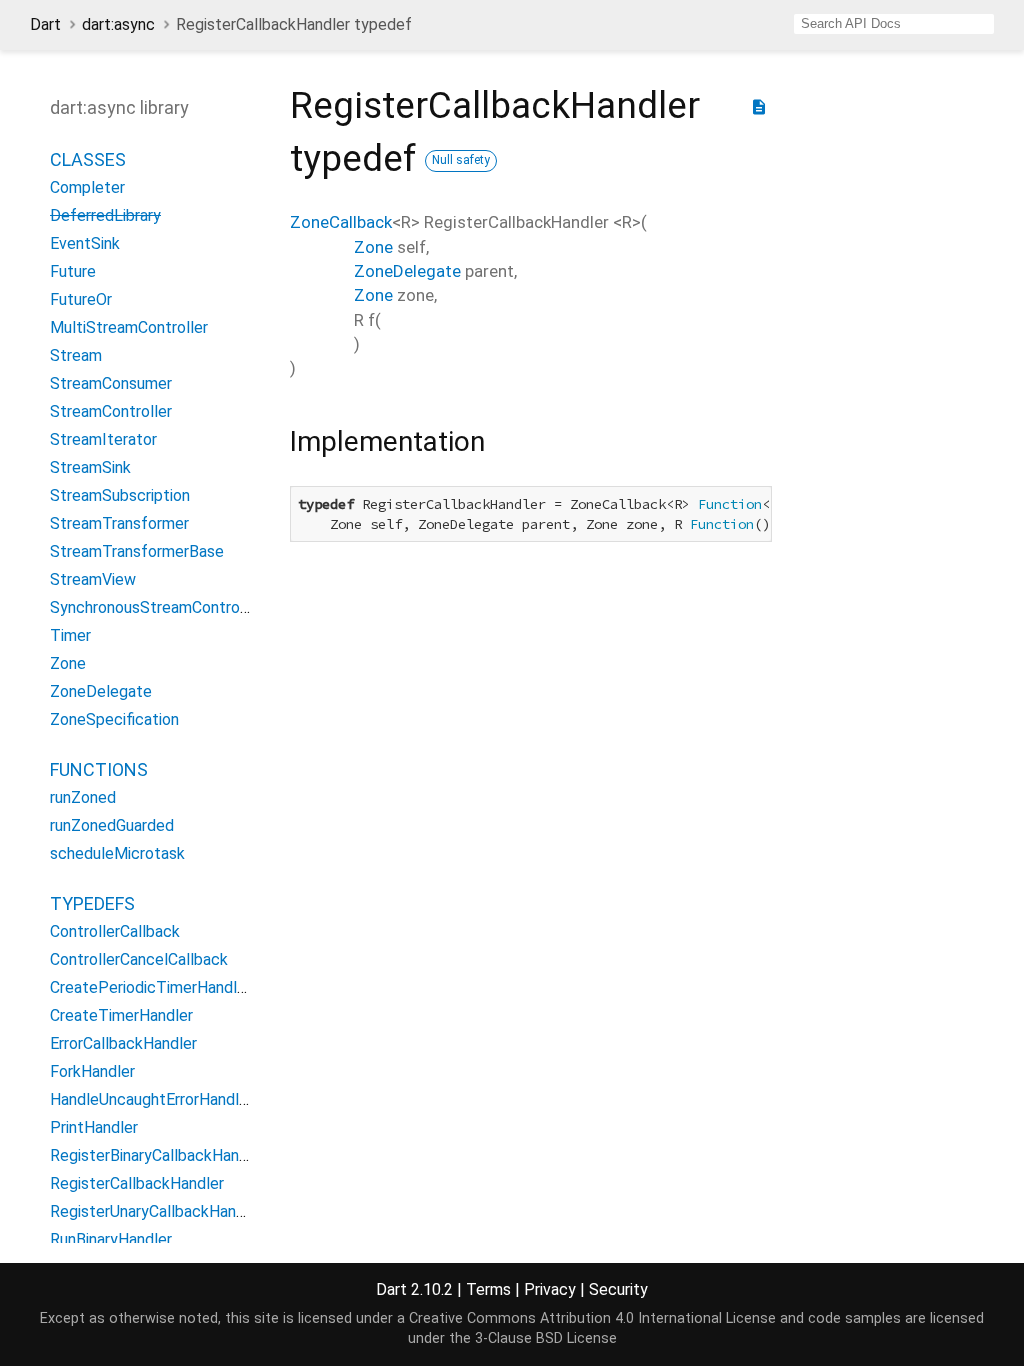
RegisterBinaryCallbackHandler (158, 1155)
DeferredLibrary (105, 215)
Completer (87, 187)
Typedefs (92, 903)
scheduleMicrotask (117, 853)
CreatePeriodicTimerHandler (150, 987)
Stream (76, 355)
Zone (68, 663)
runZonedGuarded (112, 825)
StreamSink (90, 467)
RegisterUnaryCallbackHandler (156, 1211)
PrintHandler (94, 1127)
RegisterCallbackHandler (137, 1183)
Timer (70, 635)
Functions (99, 769)
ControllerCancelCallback (139, 959)
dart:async (118, 24)
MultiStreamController (129, 327)
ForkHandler (92, 1071)
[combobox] (894, 24)
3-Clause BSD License (546, 1338)
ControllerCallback (115, 931)
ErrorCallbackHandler (123, 1043)
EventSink (85, 243)
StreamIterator (103, 439)
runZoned (83, 797)
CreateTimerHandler (121, 1015)
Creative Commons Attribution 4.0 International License (592, 1318)
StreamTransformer (119, 523)
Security (618, 1289)
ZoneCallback (341, 222)
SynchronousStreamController (156, 607)
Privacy (550, 1289)
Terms (488, 1289)
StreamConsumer (111, 383)
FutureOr (81, 299)
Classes (88, 159)
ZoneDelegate (101, 691)
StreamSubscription (120, 495)
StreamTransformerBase (137, 551)
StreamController (111, 411)
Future (73, 271)
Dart (45, 24)
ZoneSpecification (114, 719)
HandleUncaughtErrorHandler (151, 1099)
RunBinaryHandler (111, 1239)
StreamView (93, 579)
